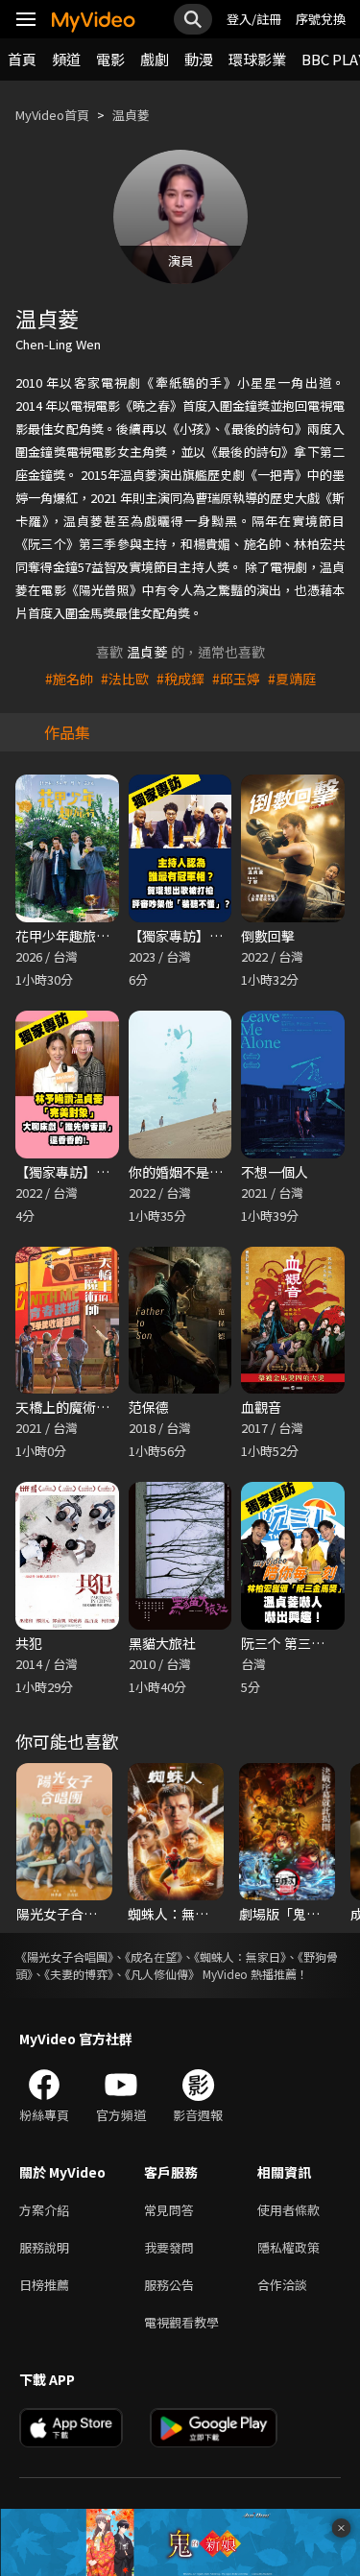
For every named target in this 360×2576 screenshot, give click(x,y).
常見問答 (169, 2210)
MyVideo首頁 (52, 115)
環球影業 (257, 59)
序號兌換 (321, 19)
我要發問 (169, 2247)
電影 (110, 59)
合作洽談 (282, 2285)
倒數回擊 (268, 936)
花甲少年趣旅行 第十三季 (91, 936)
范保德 (149, 1407)
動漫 (199, 59)
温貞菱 (131, 115)
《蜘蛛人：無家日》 (240, 1956)
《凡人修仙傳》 (162, 1974)
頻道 (66, 59)
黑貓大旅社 (162, 1643)
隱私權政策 (288, 2247)
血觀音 (261, 1407)
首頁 (22, 59)
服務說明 (44, 2247)
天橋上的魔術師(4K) (75, 1407)
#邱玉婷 (236, 679)
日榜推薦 (44, 2285)
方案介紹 (44, 2210)
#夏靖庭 (292, 679)
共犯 (29, 1643)
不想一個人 (275, 1172)
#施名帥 (69, 679)
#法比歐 (125, 679)
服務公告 (169, 2285)
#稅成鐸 (180, 679)
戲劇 (155, 59)
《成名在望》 (154, 1956)
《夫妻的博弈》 (79, 1974)
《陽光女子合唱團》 (64, 1956)
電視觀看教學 (181, 2322)
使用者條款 (288, 2210)
